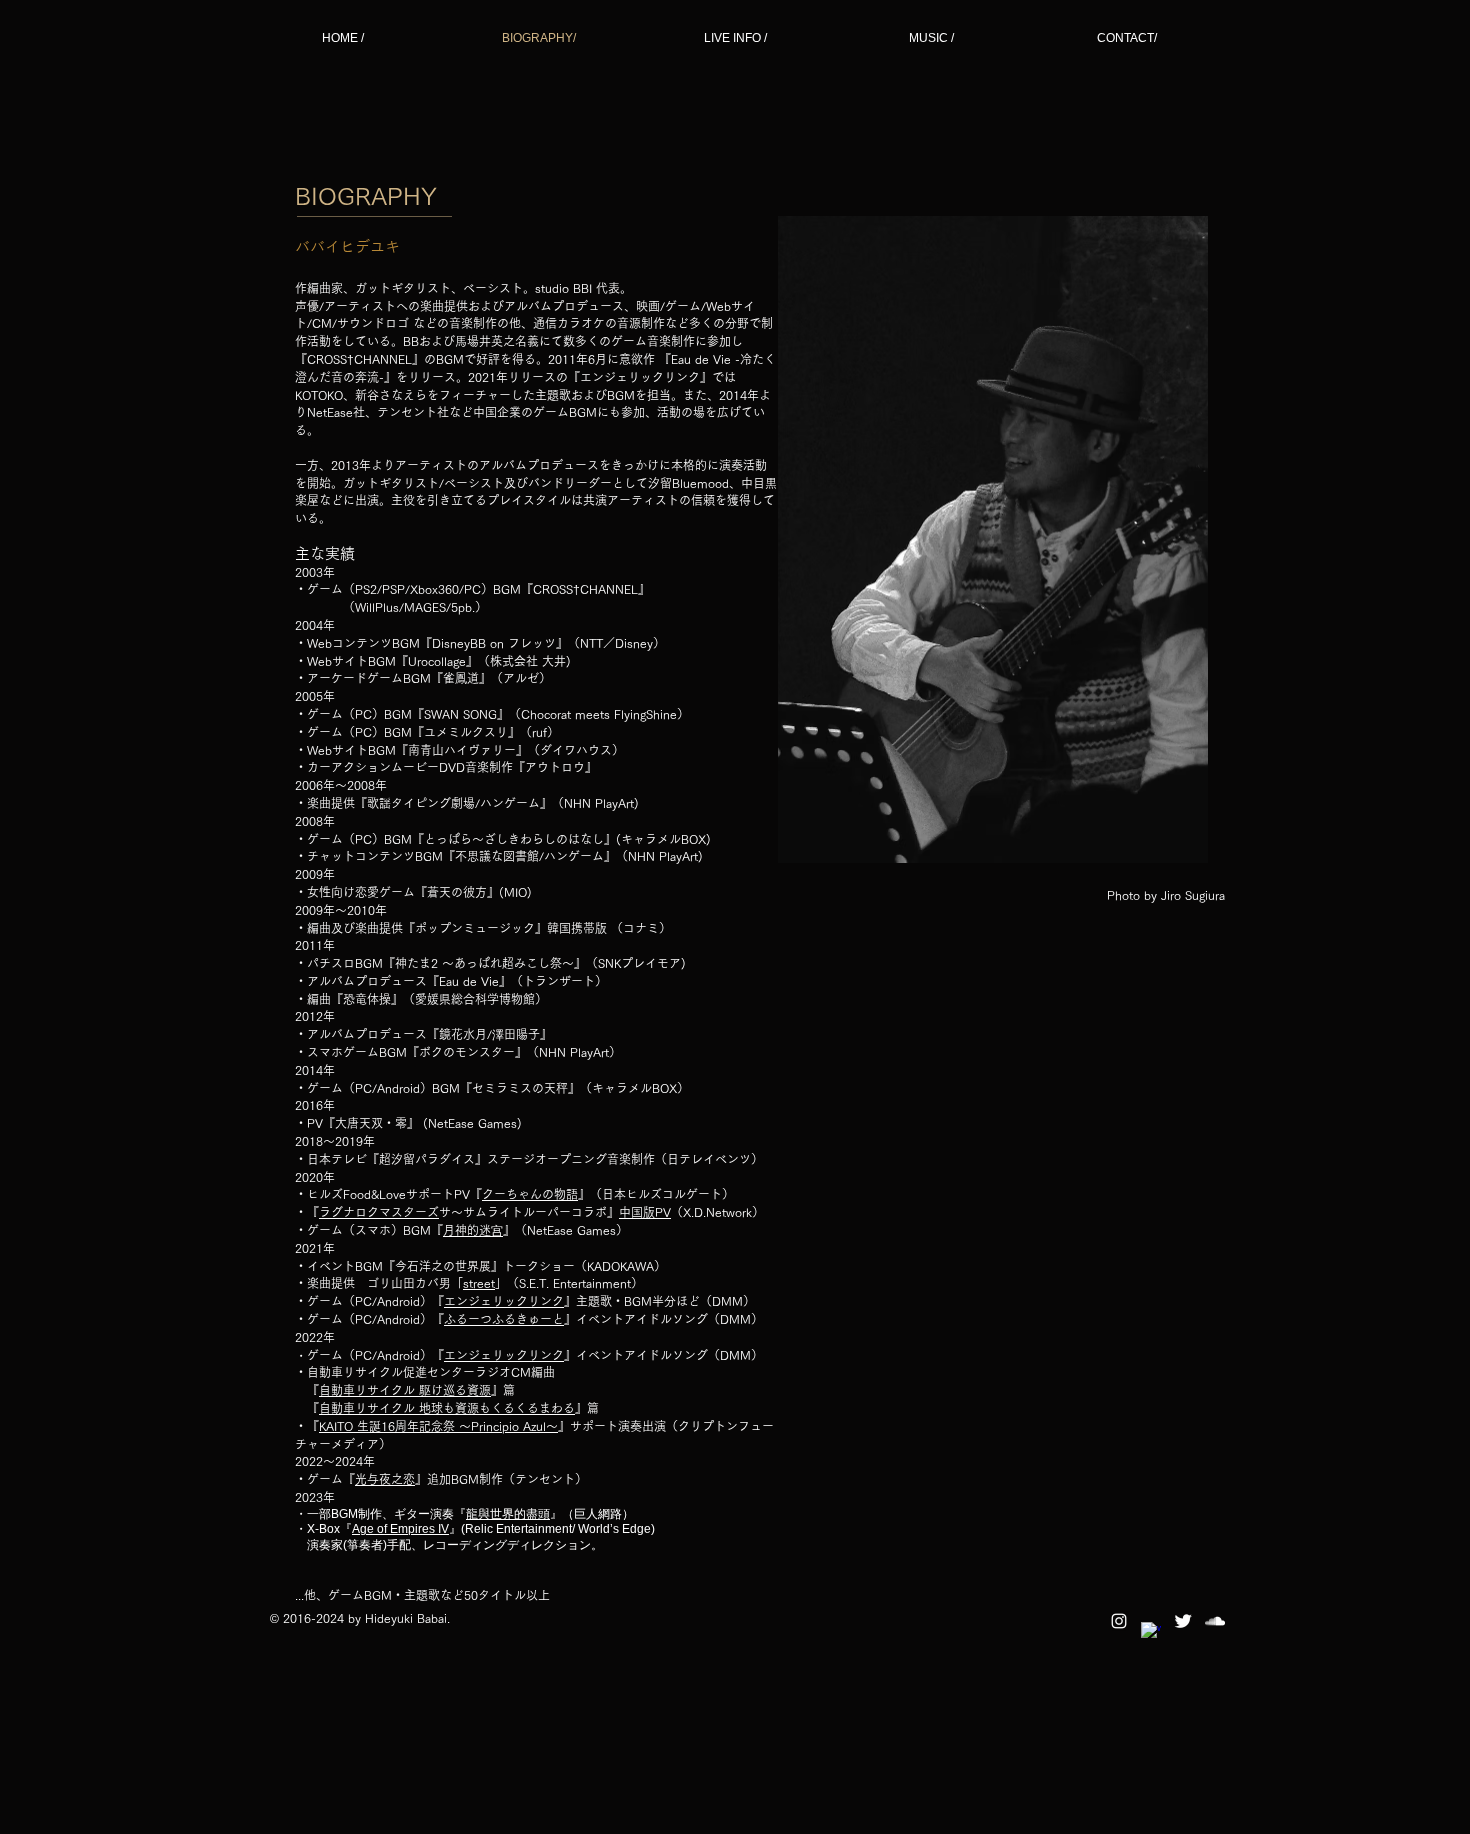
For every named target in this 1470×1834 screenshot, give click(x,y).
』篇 (503, 1390)
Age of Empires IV (400, 1529)
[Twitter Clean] (1183, 1621)
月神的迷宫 (473, 1230)
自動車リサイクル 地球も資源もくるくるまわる (447, 1408)
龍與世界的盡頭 (508, 1514)
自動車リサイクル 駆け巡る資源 (405, 1390)
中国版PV (645, 1212)
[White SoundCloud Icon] (1215, 1621)
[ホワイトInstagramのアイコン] (1119, 1621)
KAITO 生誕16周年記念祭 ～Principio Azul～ (438, 1426)
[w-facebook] (1151, 1632)
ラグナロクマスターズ (379, 1212)
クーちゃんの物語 (530, 1194)
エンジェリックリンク (504, 1301)
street (479, 1283)
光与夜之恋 (385, 1479)
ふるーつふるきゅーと (504, 1319)
